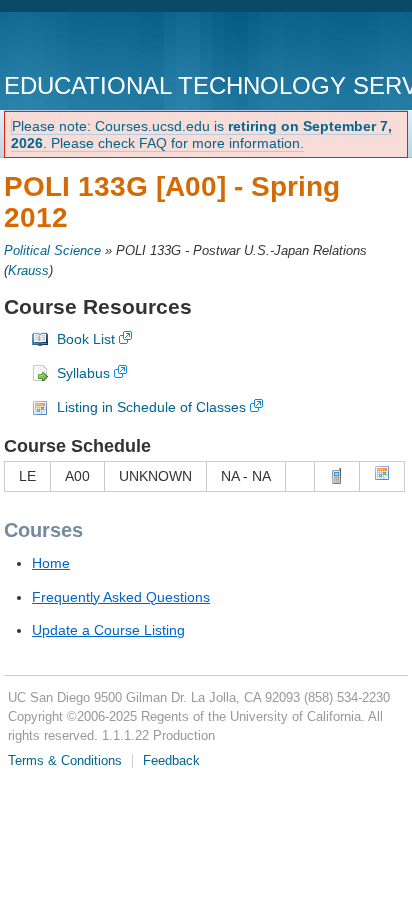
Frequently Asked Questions (121, 597)
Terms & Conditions (65, 761)
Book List (86, 339)
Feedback (171, 761)
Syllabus (83, 373)
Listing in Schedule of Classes (151, 407)
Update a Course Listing (108, 630)
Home (51, 563)
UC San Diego (118, 44)
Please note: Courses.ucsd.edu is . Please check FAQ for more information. (201, 134)
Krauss (28, 271)
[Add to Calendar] (382, 476)
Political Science (52, 251)
